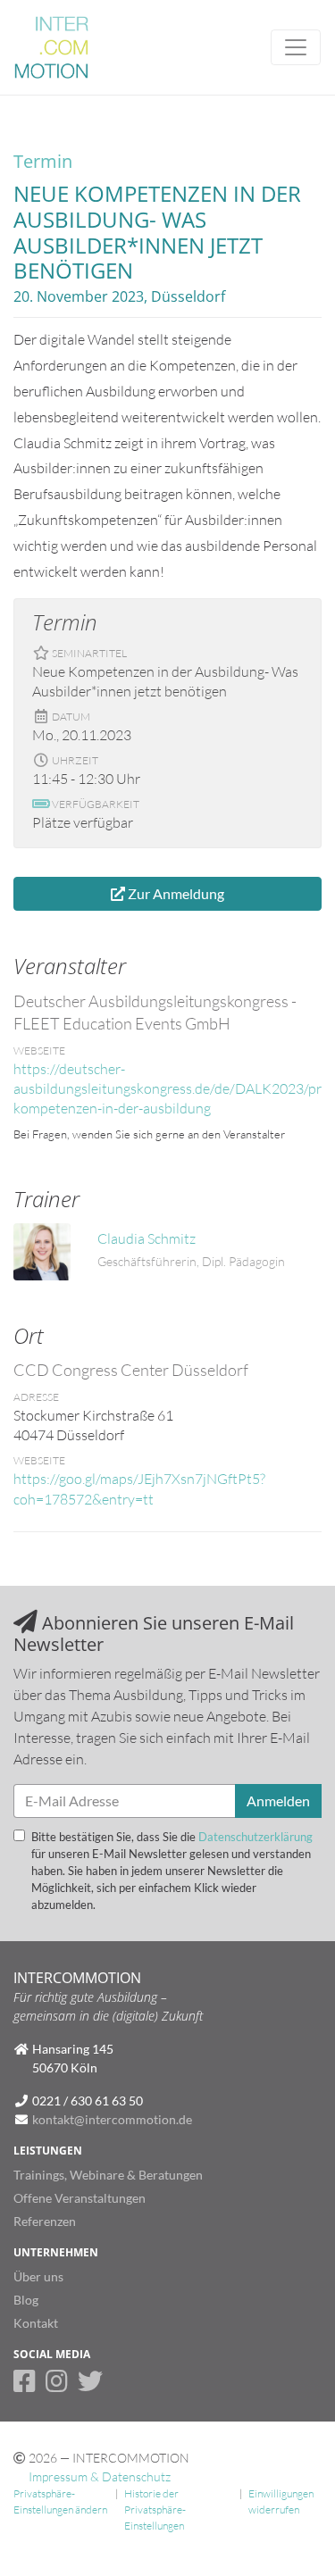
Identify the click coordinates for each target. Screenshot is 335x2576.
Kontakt (36, 2323)
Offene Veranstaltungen (80, 2198)
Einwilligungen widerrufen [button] (281, 2501)
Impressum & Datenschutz (100, 2476)
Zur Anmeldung (175, 893)
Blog (26, 2300)
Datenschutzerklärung (255, 1837)
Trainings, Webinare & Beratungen (108, 2175)
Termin (43, 161)
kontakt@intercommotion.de (112, 2119)
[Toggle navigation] (296, 47)
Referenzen (45, 2221)
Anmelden (278, 1801)
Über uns (38, 2276)
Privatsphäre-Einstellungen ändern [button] (60, 2501)
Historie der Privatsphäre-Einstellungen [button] (155, 2510)
